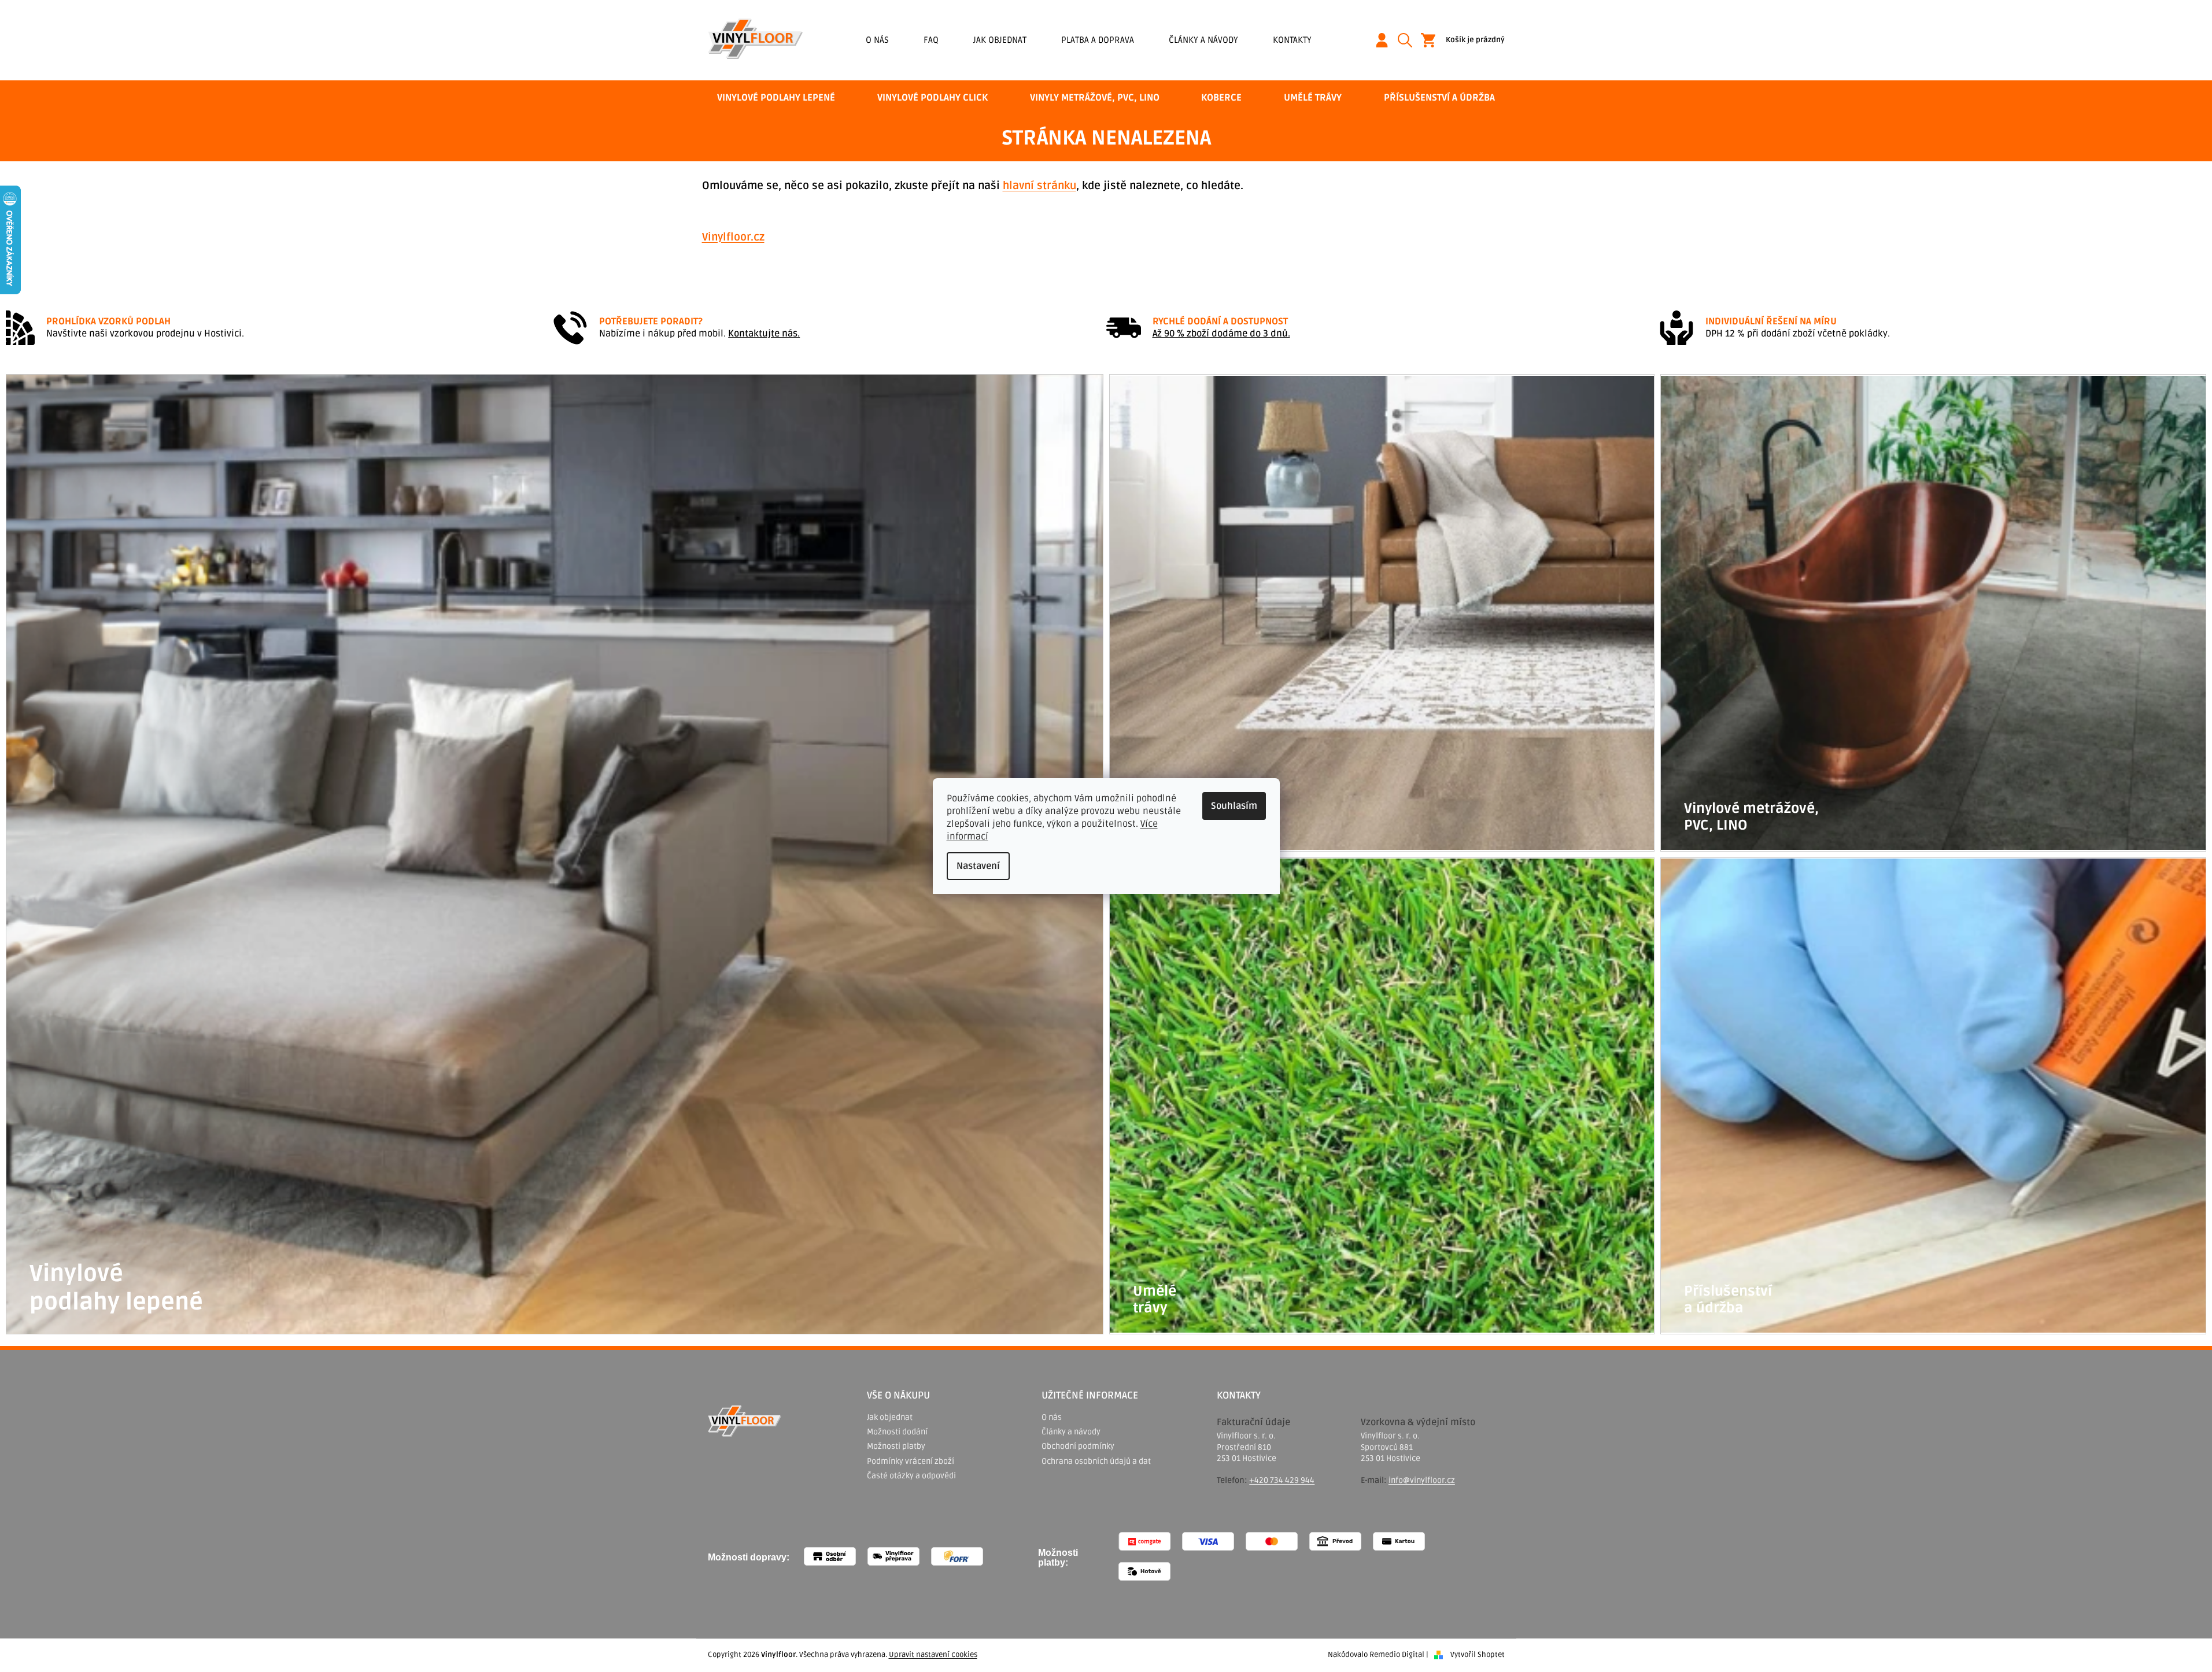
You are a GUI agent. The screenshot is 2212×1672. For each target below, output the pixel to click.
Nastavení (978, 866)
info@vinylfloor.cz (1422, 1480)
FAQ (931, 40)
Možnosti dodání (897, 1432)
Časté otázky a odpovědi (911, 1476)
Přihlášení (1386, 40)
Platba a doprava (1098, 40)
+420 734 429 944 (1282, 1480)
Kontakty (1292, 40)
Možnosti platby (896, 1446)
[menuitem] (776, 98)
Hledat (1409, 40)
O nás (877, 40)
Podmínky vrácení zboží (911, 1461)
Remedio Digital (1397, 1655)
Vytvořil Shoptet (1478, 1655)
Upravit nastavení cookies (933, 1655)
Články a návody (1203, 40)
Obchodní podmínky (1078, 1446)
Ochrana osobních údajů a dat (1096, 1461)
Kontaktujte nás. (764, 334)
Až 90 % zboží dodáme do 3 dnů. (1221, 334)
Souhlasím (1234, 806)
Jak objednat (1000, 40)
